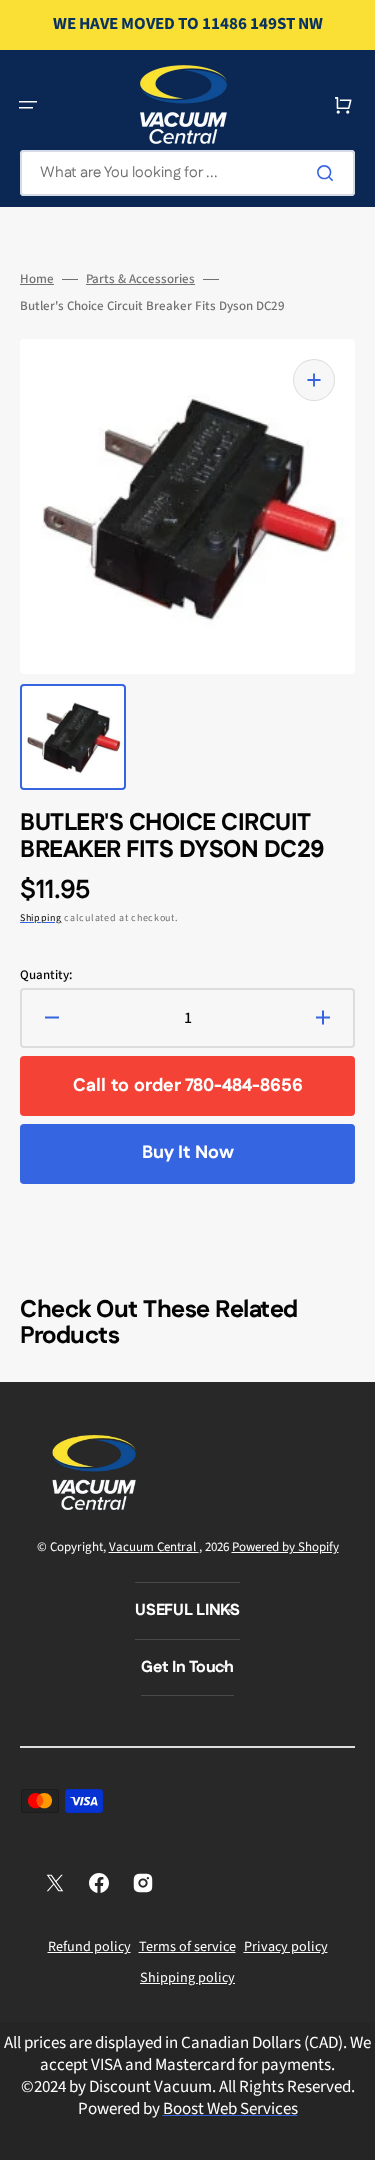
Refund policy (89, 1947)
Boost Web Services (230, 2109)
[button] (28, 105)
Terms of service (187, 1947)
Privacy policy (286, 1947)
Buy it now (188, 1153)
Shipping (41, 918)
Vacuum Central (154, 1547)
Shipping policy (187, 1978)
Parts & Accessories (140, 279)
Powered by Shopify (285, 1547)
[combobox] (187, 173)
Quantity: (46, 975)
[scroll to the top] (349, 2134)
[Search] (329, 173)
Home (37, 279)
